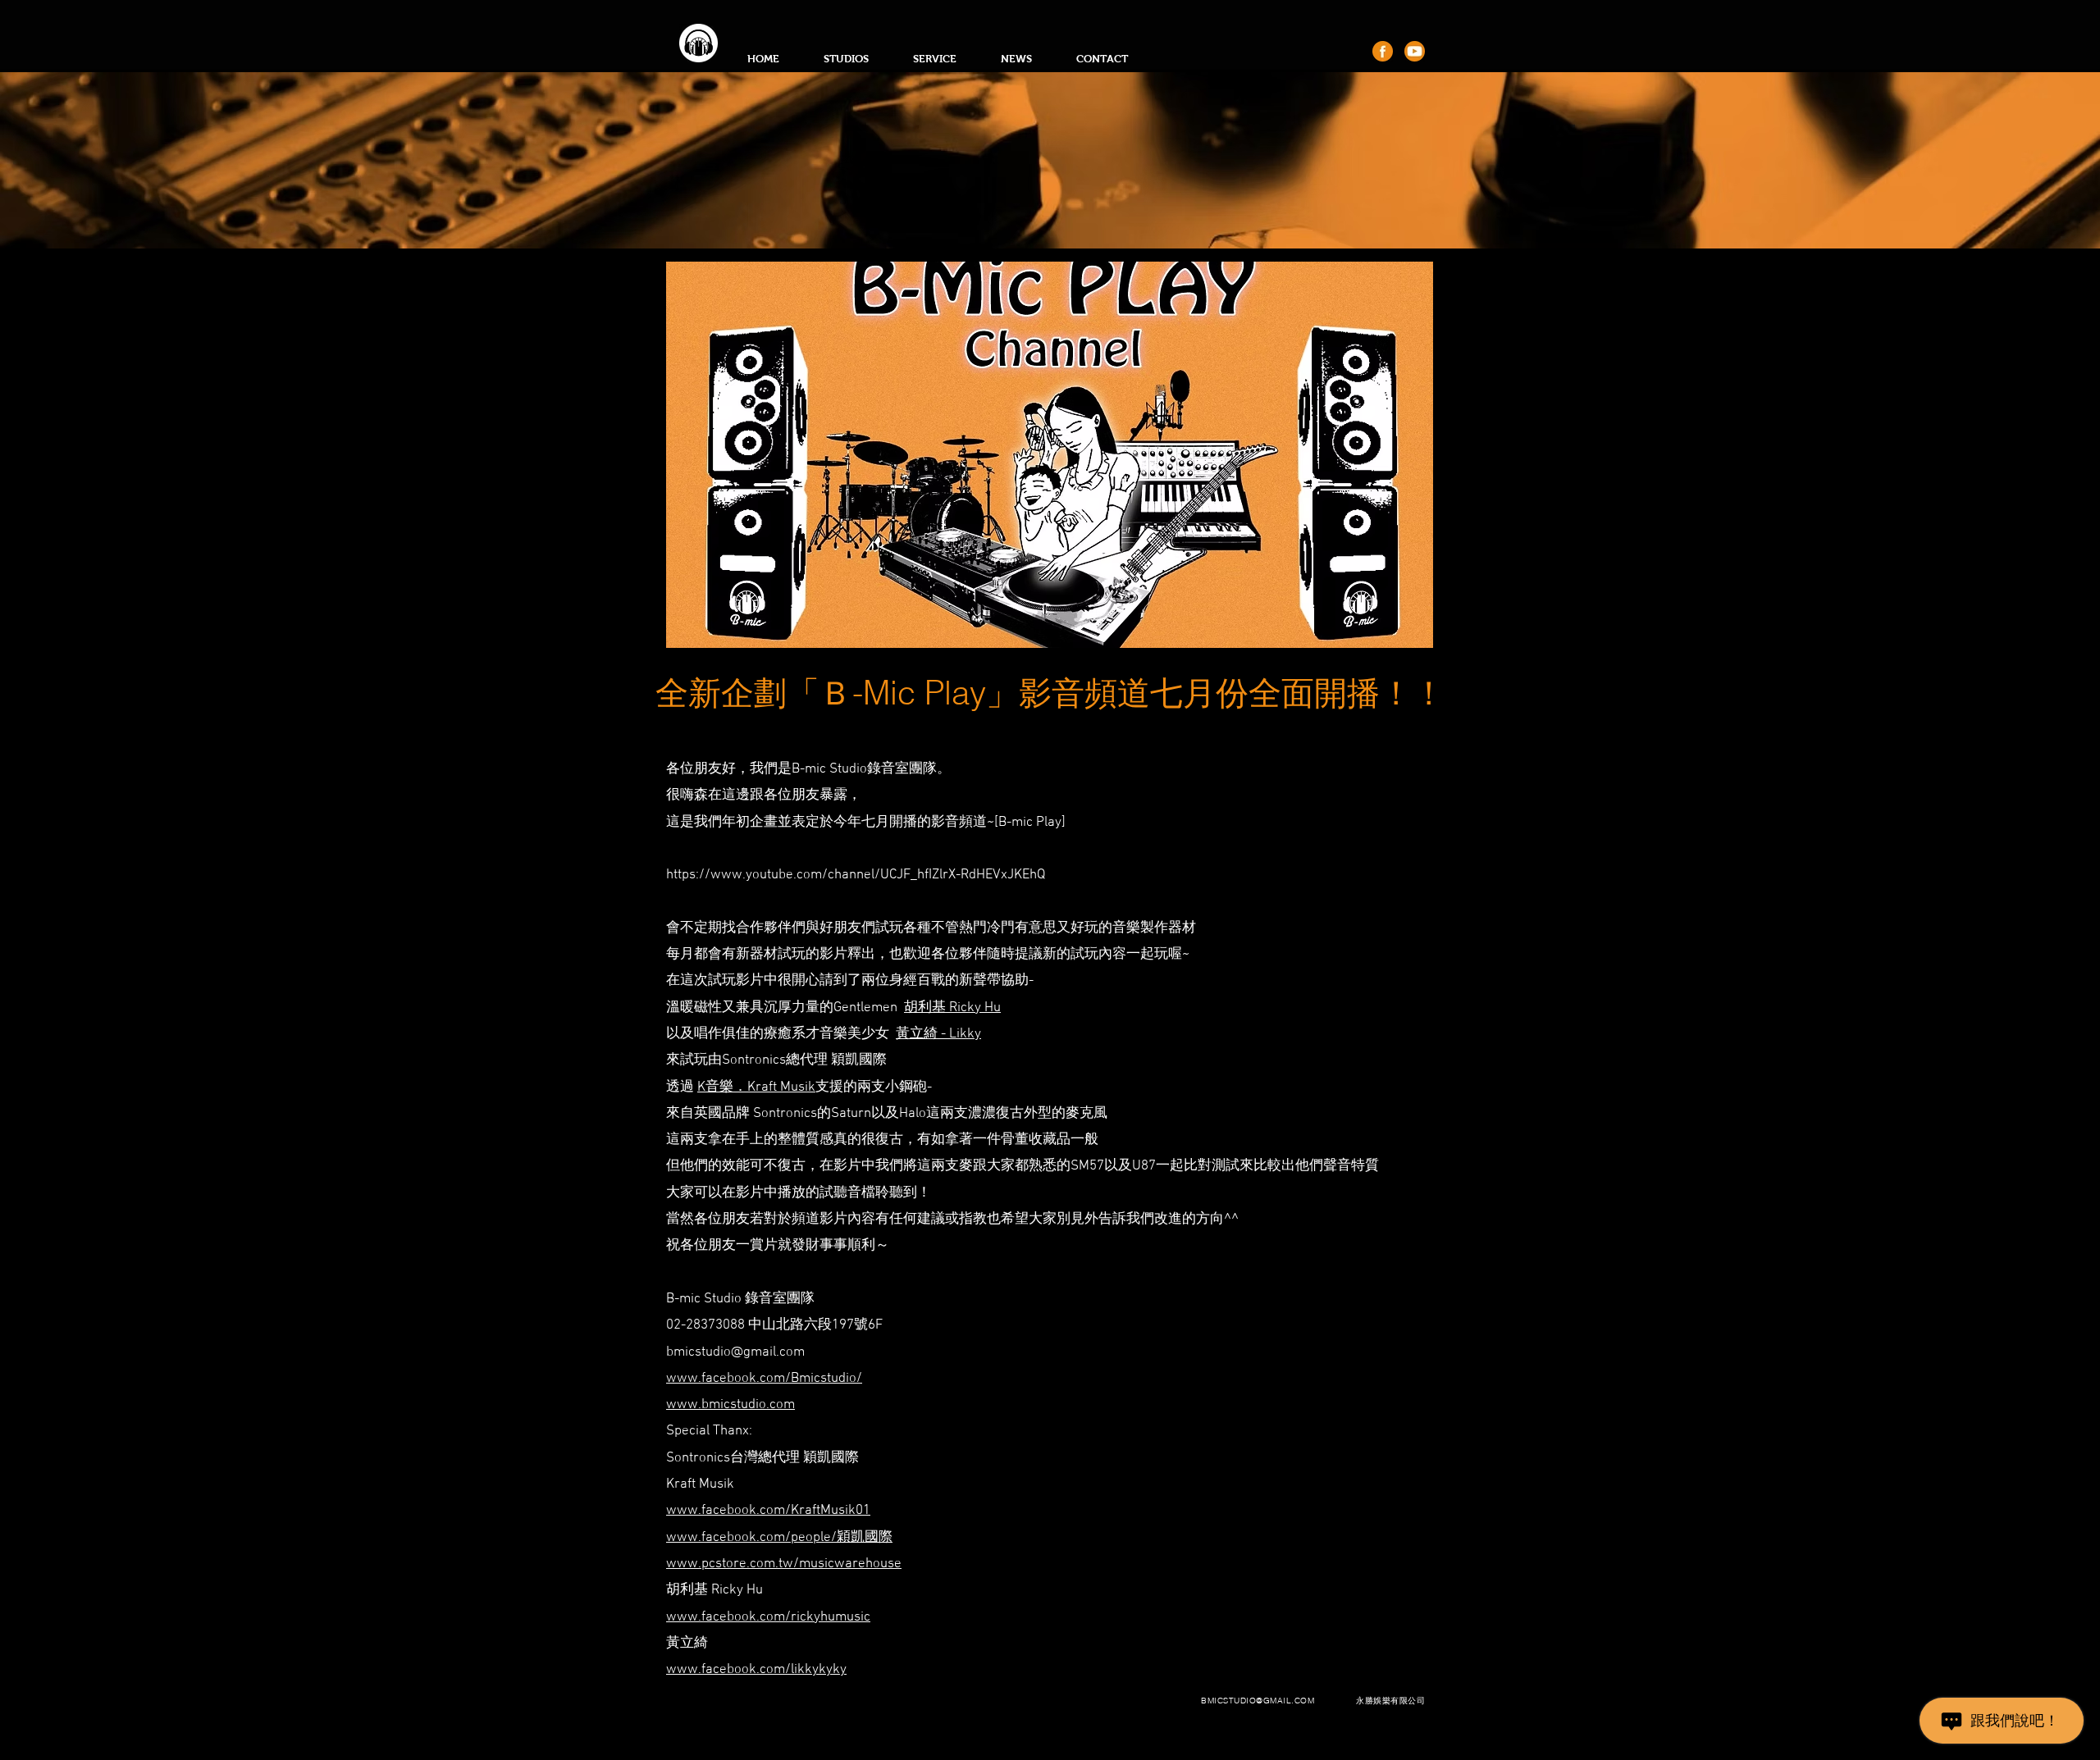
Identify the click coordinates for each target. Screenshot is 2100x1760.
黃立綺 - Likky (938, 1034)
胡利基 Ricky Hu (952, 1008)
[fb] (1383, 51)
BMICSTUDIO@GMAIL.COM (1258, 1701)
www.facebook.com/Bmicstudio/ (764, 1379)
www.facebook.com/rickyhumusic (768, 1617)
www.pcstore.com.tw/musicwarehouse (784, 1564)
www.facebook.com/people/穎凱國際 (779, 1538)
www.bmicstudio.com (730, 1405)
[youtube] (1415, 51)
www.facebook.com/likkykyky (756, 1670)
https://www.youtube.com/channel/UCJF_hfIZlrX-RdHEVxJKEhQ (856, 875)
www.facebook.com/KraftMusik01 (768, 1511)
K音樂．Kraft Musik (756, 1087)
